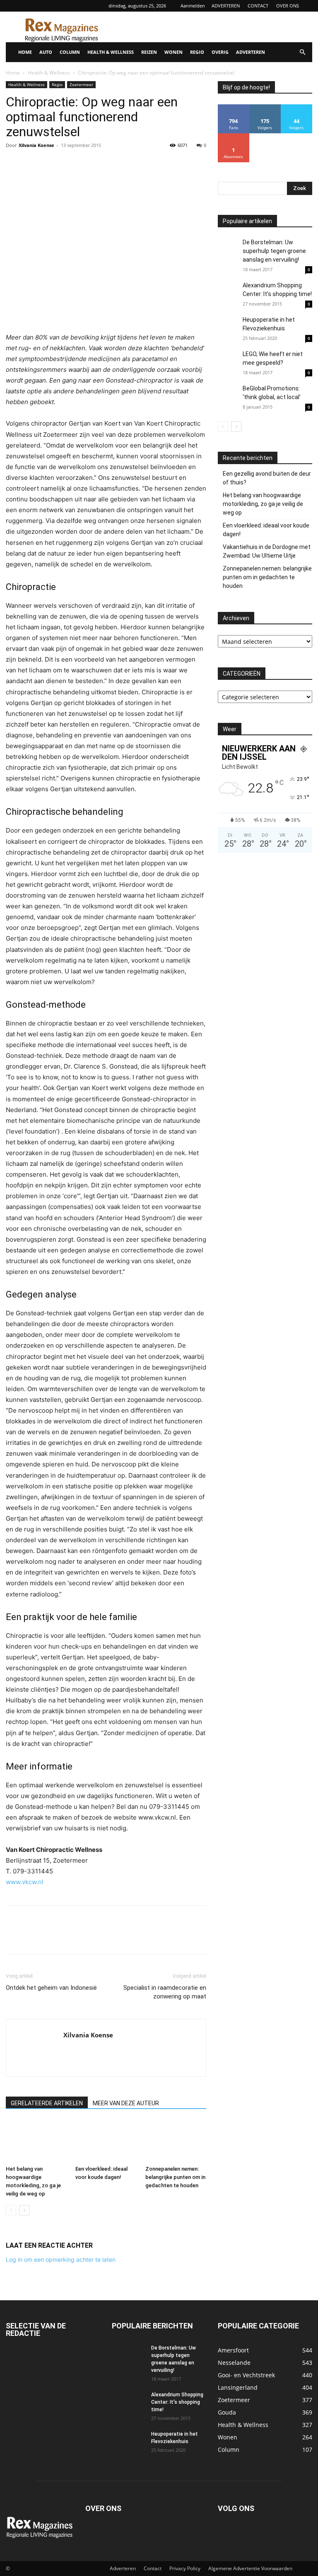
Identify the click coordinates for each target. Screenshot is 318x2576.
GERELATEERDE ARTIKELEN (47, 2103)
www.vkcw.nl (25, 1882)
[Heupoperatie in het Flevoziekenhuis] (228, 327)
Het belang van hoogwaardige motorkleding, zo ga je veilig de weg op (263, 504)
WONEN (173, 52)
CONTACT (258, 6)
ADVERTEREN (226, 6)
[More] (91, 164)
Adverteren (123, 2568)
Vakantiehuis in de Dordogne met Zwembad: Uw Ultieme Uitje (267, 551)
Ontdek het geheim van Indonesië (51, 1988)
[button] (302, 52)
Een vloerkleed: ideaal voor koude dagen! (266, 530)
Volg (265, 107)
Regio (57, 84)
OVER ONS (288, 6)
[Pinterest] (52, 164)
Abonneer (234, 136)
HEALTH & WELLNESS (111, 52)
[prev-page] (11, 2210)
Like (234, 107)
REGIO (197, 52)
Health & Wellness (49, 73)
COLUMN (70, 52)
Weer (230, 729)
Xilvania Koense (36, 145)
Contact (153, 2568)
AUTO (46, 52)
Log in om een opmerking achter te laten (61, 2259)
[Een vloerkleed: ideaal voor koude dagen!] (106, 2141)
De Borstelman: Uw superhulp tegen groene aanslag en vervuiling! (274, 251)
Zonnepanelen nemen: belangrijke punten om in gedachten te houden (175, 2177)
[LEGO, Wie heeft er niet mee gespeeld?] (228, 367)
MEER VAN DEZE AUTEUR (126, 2103)
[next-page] (24, 2210)
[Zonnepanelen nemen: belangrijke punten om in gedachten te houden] (176, 2141)
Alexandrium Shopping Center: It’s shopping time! (177, 2402)
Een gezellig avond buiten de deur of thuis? (267, 478)
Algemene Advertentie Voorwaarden (250, 2568)
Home (13, 73)
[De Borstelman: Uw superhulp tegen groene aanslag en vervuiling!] (228, 248)
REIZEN (149, 52)
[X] (33, 164)
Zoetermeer (81, 84)
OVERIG (220, 52)
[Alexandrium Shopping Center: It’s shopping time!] (228, 291)
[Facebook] (14, 164)
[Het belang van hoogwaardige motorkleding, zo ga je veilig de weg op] (36, 2141)
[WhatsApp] (71, 164)
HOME (25, 52)
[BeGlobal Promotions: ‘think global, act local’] (228, 395)
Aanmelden (193, 6)
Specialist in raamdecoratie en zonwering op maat (165, 1992)
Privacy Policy (185, 2568)
